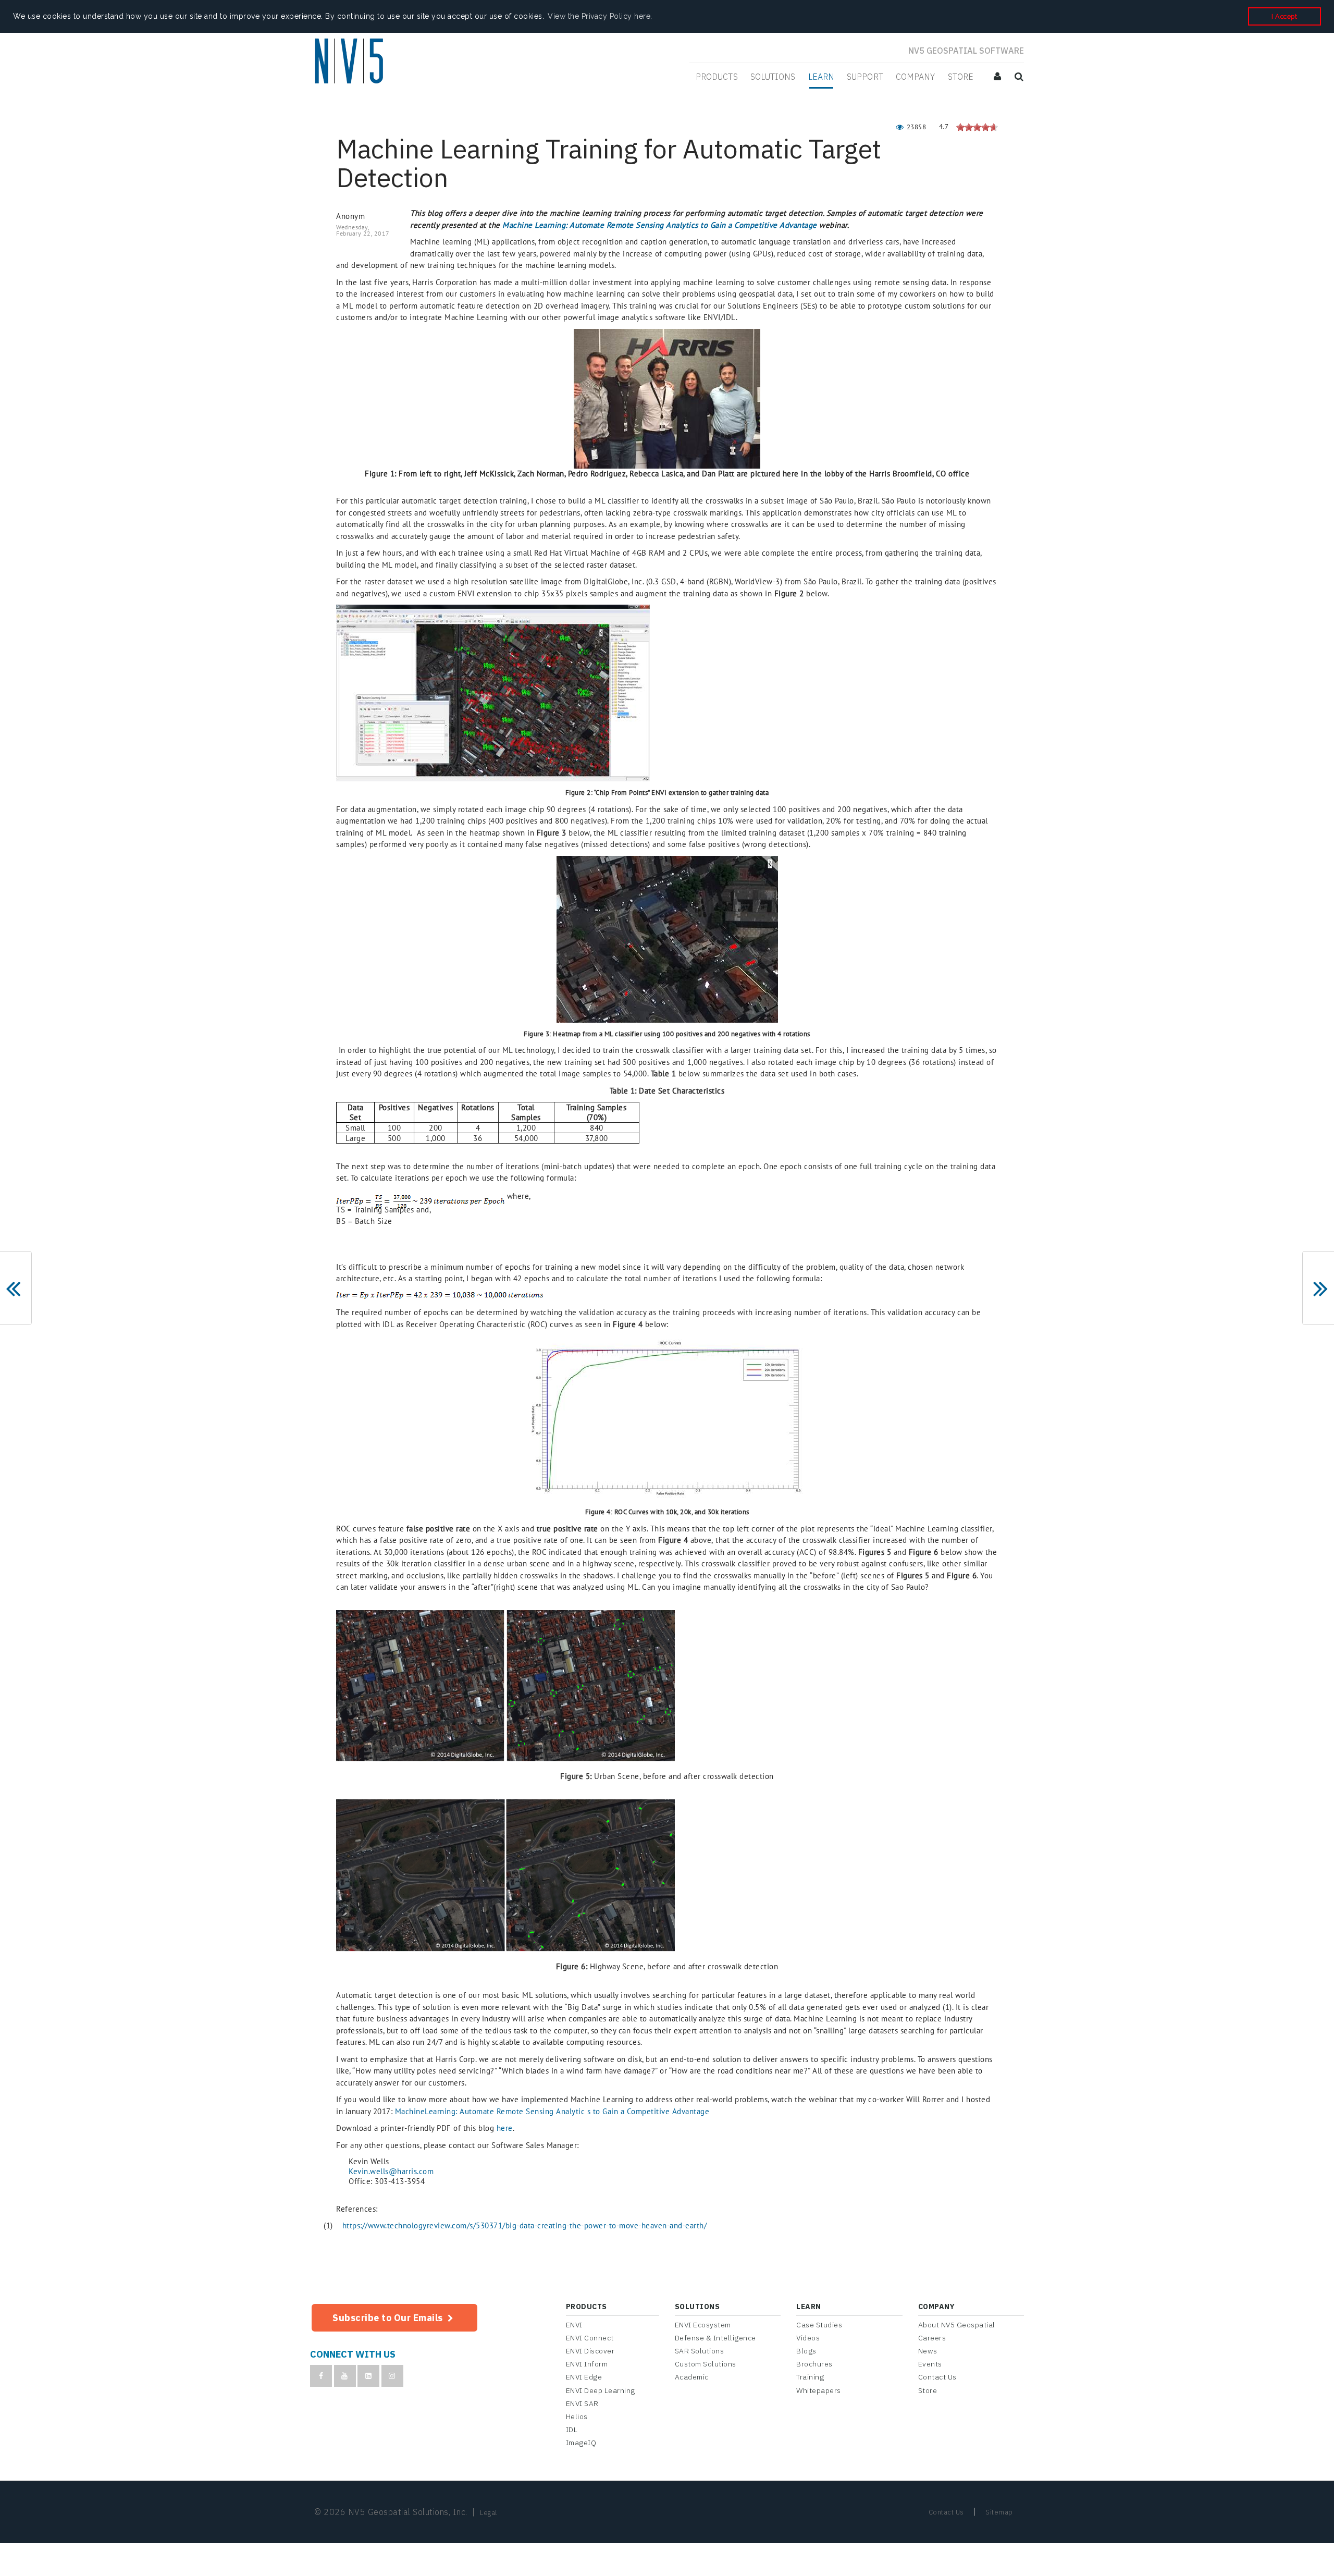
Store (928, 2390)
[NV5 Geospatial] (350, 62)
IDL (572, 2430)
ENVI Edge (584, 2377)
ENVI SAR (582, 2403)
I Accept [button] (1284, 16)
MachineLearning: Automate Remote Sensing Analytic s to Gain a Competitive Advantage (552, 2111)
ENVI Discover (590, 2351)
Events (930, 2364)
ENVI (574, 2325)
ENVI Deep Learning (601, 2390)
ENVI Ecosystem (703, 2325)
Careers (932, 2338)
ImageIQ (581, 2443)
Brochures (814, 2364)
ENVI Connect (590, 2338)
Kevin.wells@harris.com (391, 2171)
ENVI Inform (587, 2364)
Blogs (806, 2351)
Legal (489, 2513)
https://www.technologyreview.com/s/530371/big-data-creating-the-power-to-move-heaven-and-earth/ (525, 2225)
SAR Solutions (700, 2351)
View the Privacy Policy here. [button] (600, 16)
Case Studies (819, 2325)
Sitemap (999, 2512)
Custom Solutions (706, 2364)
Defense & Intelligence (715, 2338)
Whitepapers (819, 2390)
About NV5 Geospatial (957, 2325)
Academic (692, 2377)
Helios (577, 2416)
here (505, 2128)
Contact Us (937, 2377)
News (928, 2351)
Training (810, 2377)
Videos (808, 2338)
